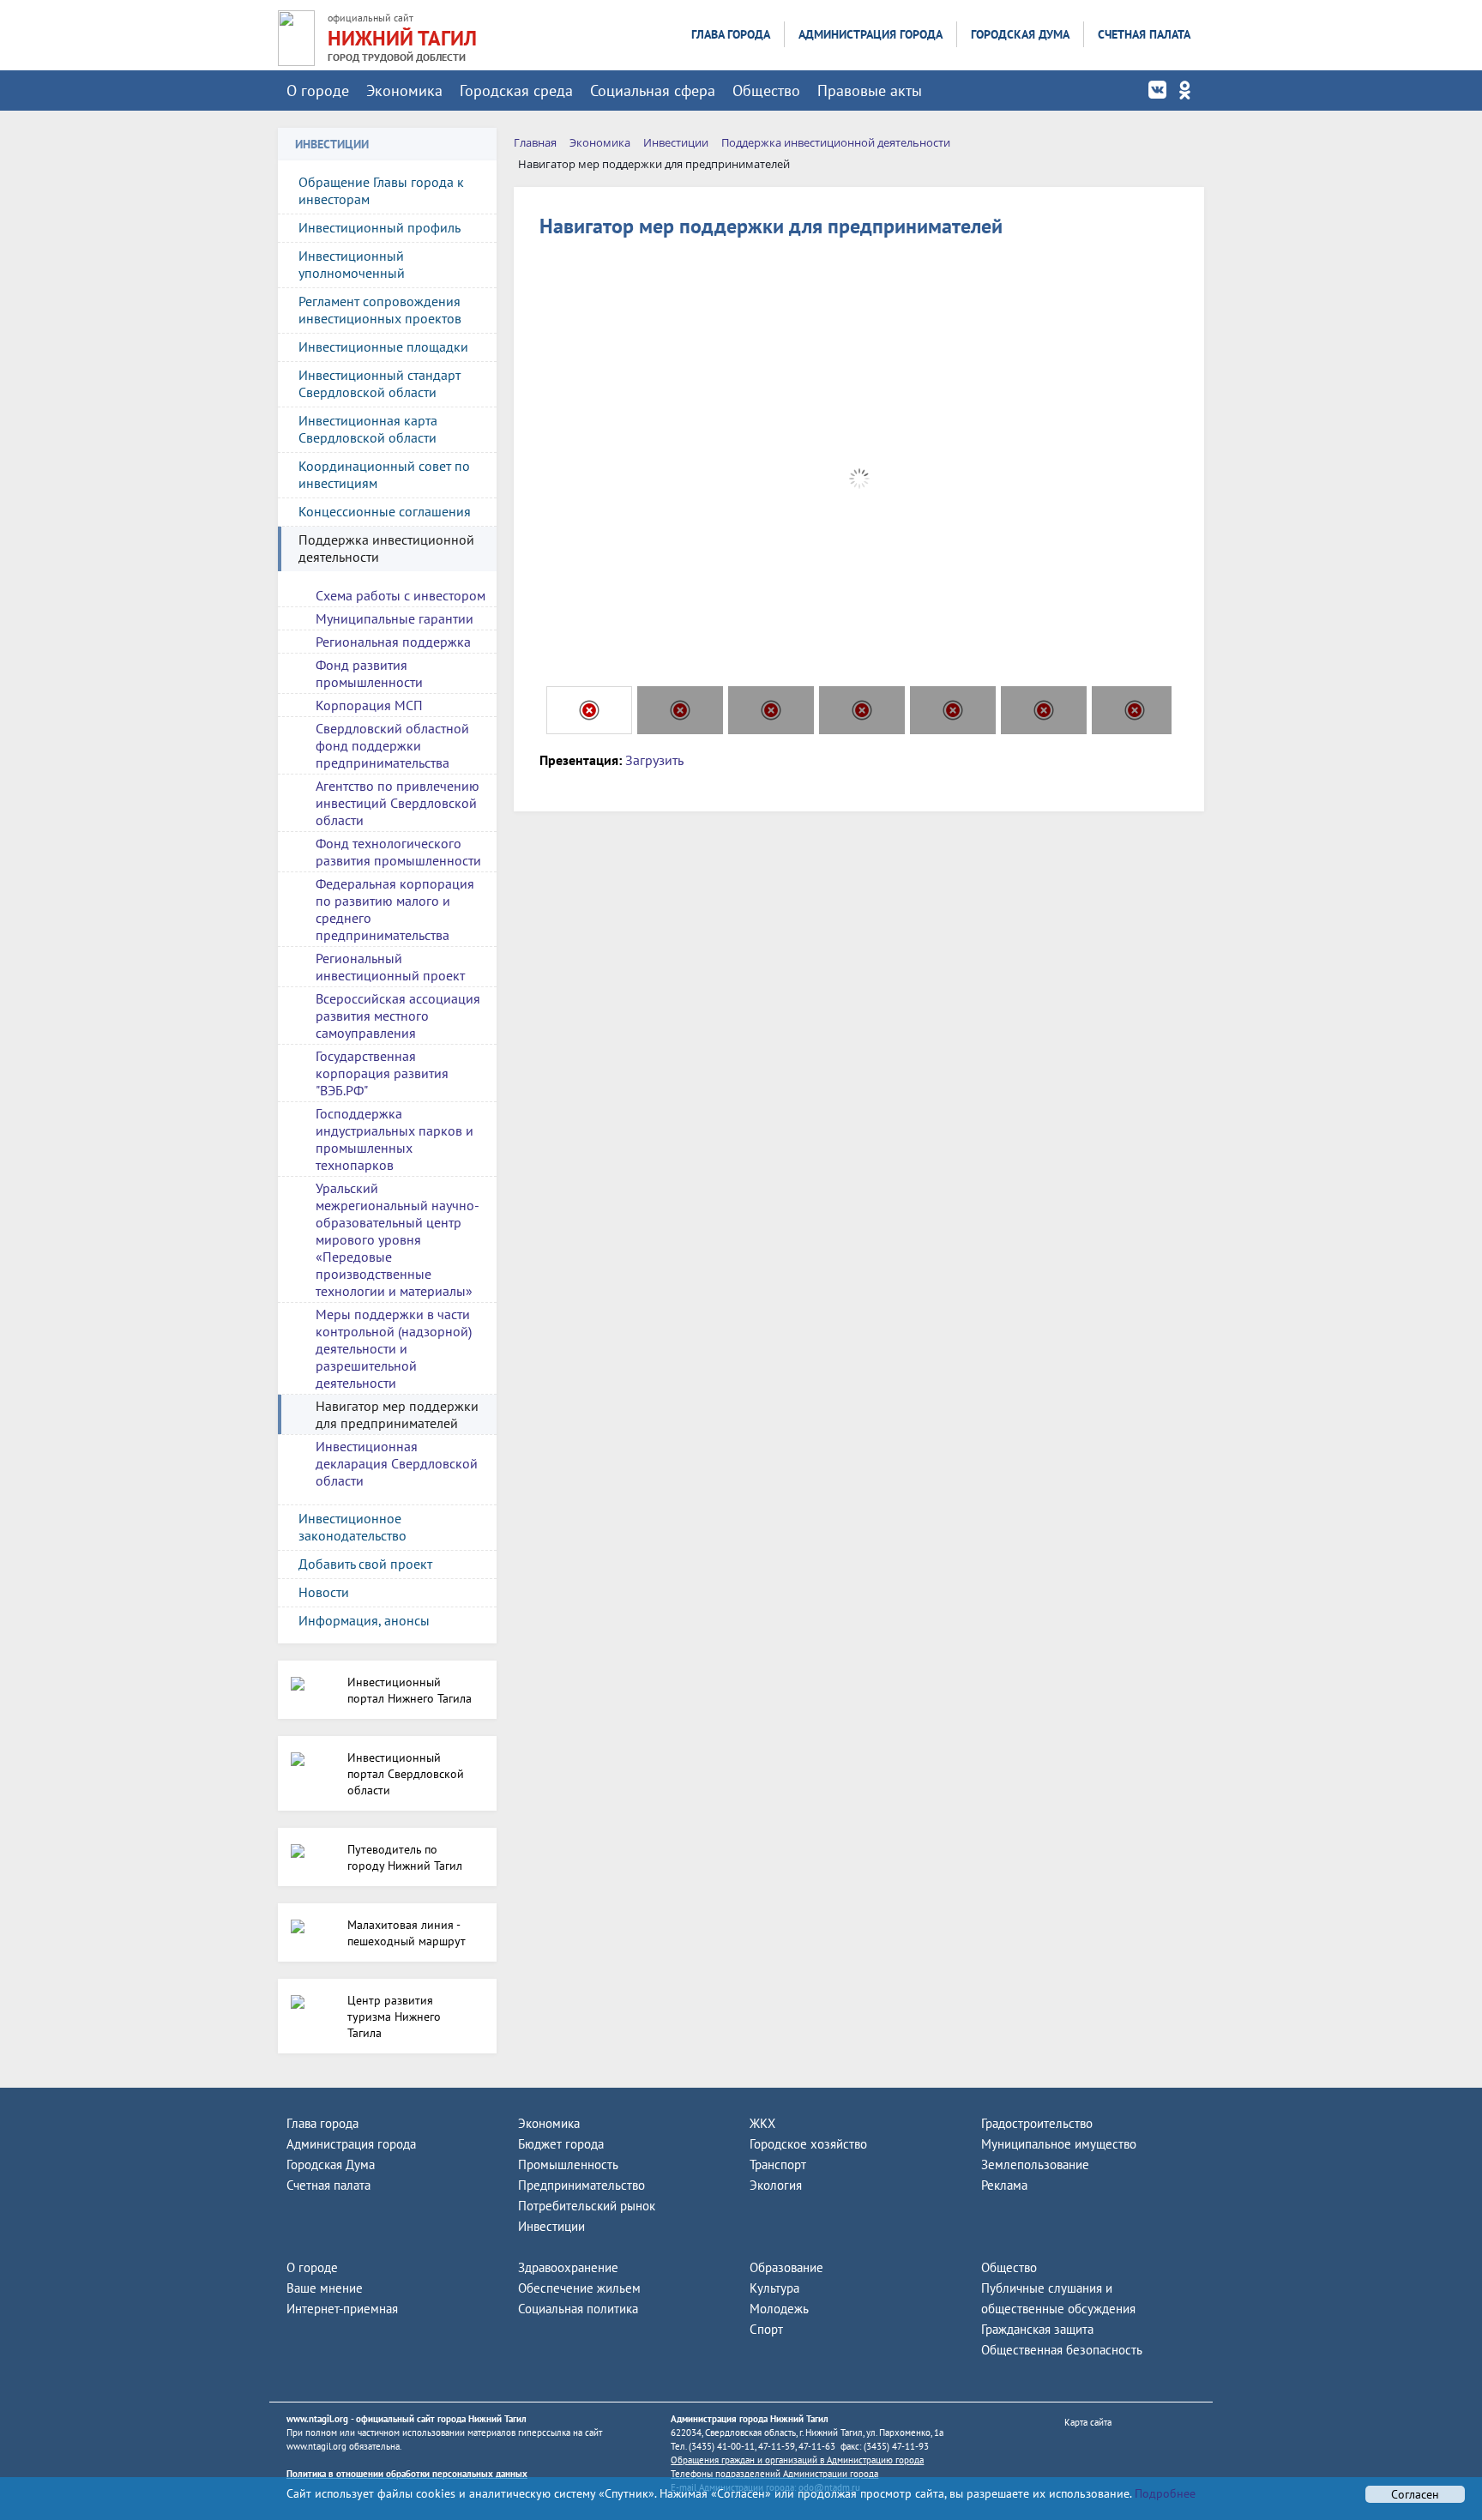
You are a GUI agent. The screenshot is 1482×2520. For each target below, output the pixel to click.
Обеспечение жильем (579, 2288)
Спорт (766, 2329)
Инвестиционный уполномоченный (352, 264)
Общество (766, 90)
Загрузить (654, 760)
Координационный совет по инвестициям (384, 474)
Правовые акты (870, 90)
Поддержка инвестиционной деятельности (386, 548)
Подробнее (1163, 2493)
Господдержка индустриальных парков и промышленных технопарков (395, 1139)
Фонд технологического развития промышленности (398, 852)
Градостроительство (1037, 2123)
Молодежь (779, 2309)
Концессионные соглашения (385, 511)
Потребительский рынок (587, 2206)
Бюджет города (561, 2144)
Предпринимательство (581, 2185)
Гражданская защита (1037, 2329)
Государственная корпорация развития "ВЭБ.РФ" (382, 1073)
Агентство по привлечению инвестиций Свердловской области (398, 803)
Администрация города (871, 34)
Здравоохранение (568, 2267)
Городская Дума (1020, 34)
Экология (776, 2185)
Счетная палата (1144, 34)
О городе (318, 90)
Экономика (404, 90)
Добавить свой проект (365, 1564)
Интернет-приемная (342, 2309)
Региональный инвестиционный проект (390, 967)
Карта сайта (1088, 2422)
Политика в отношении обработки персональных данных (407, 2474)
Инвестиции (551, 2226)
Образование (786, 2267)
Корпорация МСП (369, 705)
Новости (324, 1592)
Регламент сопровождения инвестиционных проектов (380, 310)
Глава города (731, 34)
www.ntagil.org (317, 2419)
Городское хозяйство (808, 2144)
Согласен (1415, 2494)
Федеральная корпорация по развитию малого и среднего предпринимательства (395, 909)
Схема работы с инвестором (401, 595)
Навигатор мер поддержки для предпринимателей (397, 1414)
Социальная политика (578, 2309)
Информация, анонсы (364, 1620)
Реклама (1004, 2185)
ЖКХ (762, 2123)
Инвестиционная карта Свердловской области (368, 429)
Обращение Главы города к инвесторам (381, 190)
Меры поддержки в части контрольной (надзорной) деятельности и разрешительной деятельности (394, 1348)
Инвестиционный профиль (380, 227)
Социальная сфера (653, 90)
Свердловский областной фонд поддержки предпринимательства (392, 745)
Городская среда (516, 90)
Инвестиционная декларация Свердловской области (397, 1463)
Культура (774, 2288)
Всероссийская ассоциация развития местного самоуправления (398, 1016)
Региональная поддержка (393, 642)
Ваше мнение (325, 2288)
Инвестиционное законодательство (352, 1527)
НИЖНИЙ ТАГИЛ (402, 38)
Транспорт (778, 2164)
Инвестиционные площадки (383, 347)
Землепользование (1035, 2164)
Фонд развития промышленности (369, 673)
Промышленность (568, 2164)
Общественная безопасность (1062, 2350)
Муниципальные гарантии (395, 618)
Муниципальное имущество (1059, 2144)
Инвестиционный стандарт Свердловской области (380, 383)
